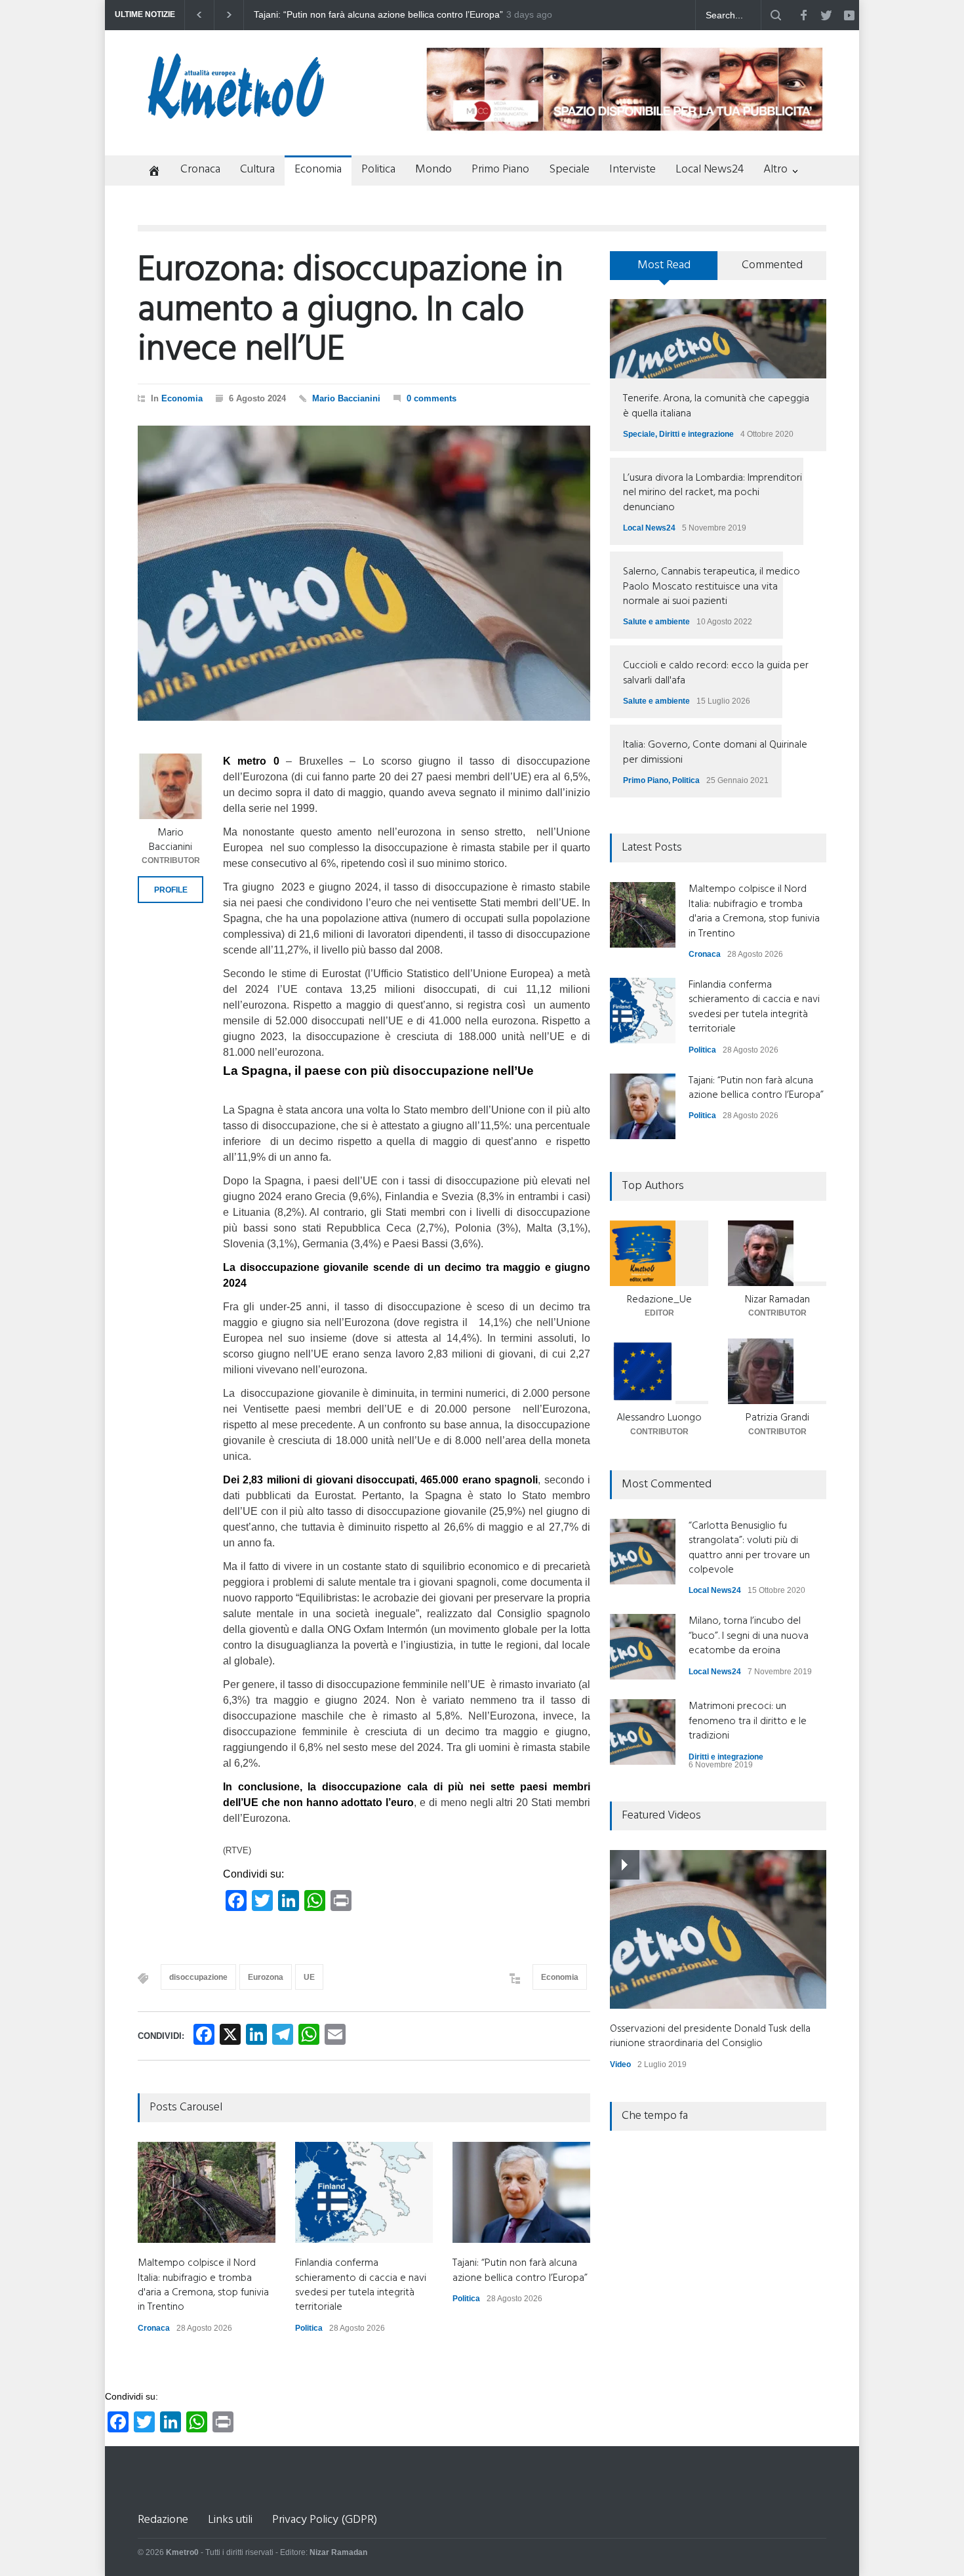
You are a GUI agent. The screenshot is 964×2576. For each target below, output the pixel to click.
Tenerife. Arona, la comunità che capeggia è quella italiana (716, 406)
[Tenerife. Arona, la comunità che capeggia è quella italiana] (718, 339)
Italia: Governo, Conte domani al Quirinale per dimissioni (715, 752)
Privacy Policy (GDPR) (325, 2520)
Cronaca (200, 170)
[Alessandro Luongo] (659, 1371)
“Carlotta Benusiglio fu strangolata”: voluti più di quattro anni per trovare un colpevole (749, 1548)
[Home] (149, 172)
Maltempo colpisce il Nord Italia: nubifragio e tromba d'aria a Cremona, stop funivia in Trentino (378, 15)
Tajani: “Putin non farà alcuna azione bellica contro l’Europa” (520, 2270)
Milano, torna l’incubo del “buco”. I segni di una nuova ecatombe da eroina (749, 1636)
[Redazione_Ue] (659, 1253)
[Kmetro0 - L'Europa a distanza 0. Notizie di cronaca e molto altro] (236, 113)
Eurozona (266, 1977)
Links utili (230, 2520)
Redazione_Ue (659, 1300)
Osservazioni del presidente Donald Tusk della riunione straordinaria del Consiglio (710, 2036)
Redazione (163, 2520)
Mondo (433, 170)
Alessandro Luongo (659, 1418)
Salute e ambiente (656, 622)
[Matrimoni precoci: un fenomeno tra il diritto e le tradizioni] (643, 1732)
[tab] (664, 270)
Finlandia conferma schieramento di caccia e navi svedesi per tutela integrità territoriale (361, 2285)
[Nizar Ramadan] (777, 1253)
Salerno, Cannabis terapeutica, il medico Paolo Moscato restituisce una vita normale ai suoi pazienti (712, 587)
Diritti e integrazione (696, 434)
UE (309, 1977)
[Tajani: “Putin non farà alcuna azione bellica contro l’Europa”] (521, 2192)
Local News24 (710, 170)
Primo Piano (500, 170)
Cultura (257, 170)
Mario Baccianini (346, 398)
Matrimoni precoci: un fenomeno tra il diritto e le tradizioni (748, 1721)
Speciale (569, 170)
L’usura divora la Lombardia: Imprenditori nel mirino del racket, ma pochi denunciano (713, 493)
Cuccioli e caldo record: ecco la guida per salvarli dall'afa (716, 673)
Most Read (664, 265)
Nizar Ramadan (777, 1300)
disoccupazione (198, 1977)
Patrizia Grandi (777, 1418)
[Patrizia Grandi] (777, 1371)
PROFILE (171, 890)
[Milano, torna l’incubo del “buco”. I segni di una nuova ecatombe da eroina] (643, 1647)
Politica (378, 170)
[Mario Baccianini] (171, 786)
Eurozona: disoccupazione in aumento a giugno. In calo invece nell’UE (351, 311)
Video (620, 2064)
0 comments (432, 398)
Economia (318, 170)
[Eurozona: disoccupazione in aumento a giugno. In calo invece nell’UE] (364, 573)
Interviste (633, 170)
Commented (772, 265)
